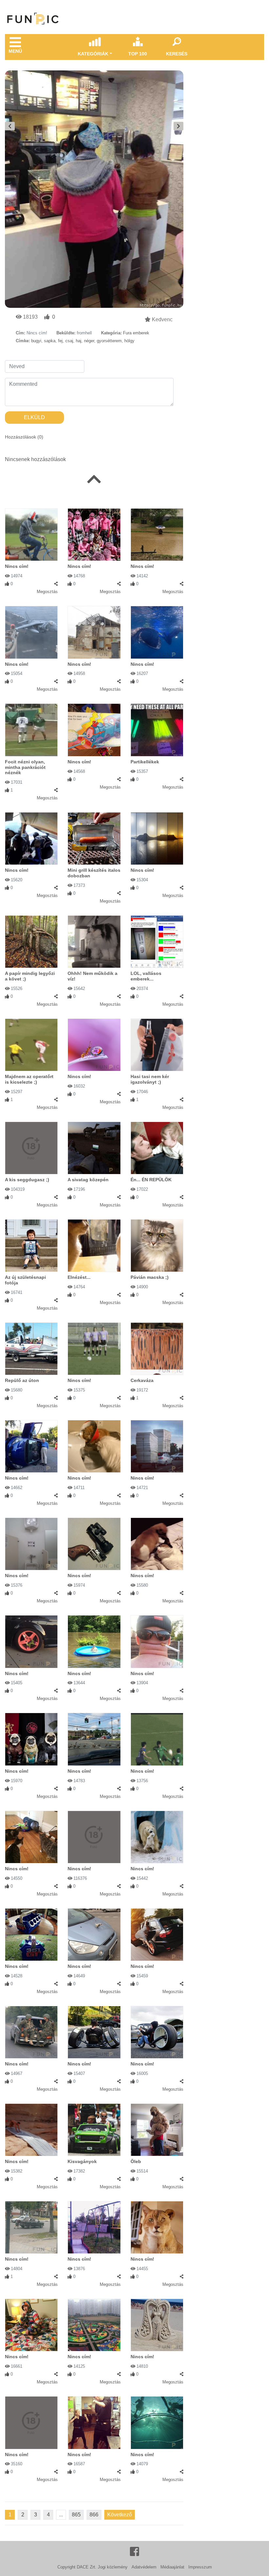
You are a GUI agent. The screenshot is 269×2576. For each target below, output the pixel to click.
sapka (50, 341)
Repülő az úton (22, 1380)
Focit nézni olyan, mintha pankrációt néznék (25, 767)
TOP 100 (138, 54)
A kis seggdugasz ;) (27, 1180)
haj (79, 341)
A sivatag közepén (88, 1180)
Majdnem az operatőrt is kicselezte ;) (29, 1079)
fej (60, 341)
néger (89, 341)
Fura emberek (136, 333)
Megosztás (47, 592)
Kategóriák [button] (93, 54)
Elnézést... (79, 1277)
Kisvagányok (82, 2161)
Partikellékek (145, 762)
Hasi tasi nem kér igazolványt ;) (150, 1079)
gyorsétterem (109, 341)
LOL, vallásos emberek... (146, 976)
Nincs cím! (17, 566)
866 (94, 2515)
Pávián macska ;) (150, 1277)
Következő (120, 2515)
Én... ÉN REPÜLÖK (151, 1180)
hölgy (129, 341)
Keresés (177, 54)
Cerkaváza (142, 1380)
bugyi (36, 341)
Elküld (34, 417)
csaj (69, 341)
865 (76, 2515)
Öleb (136, 2161)
